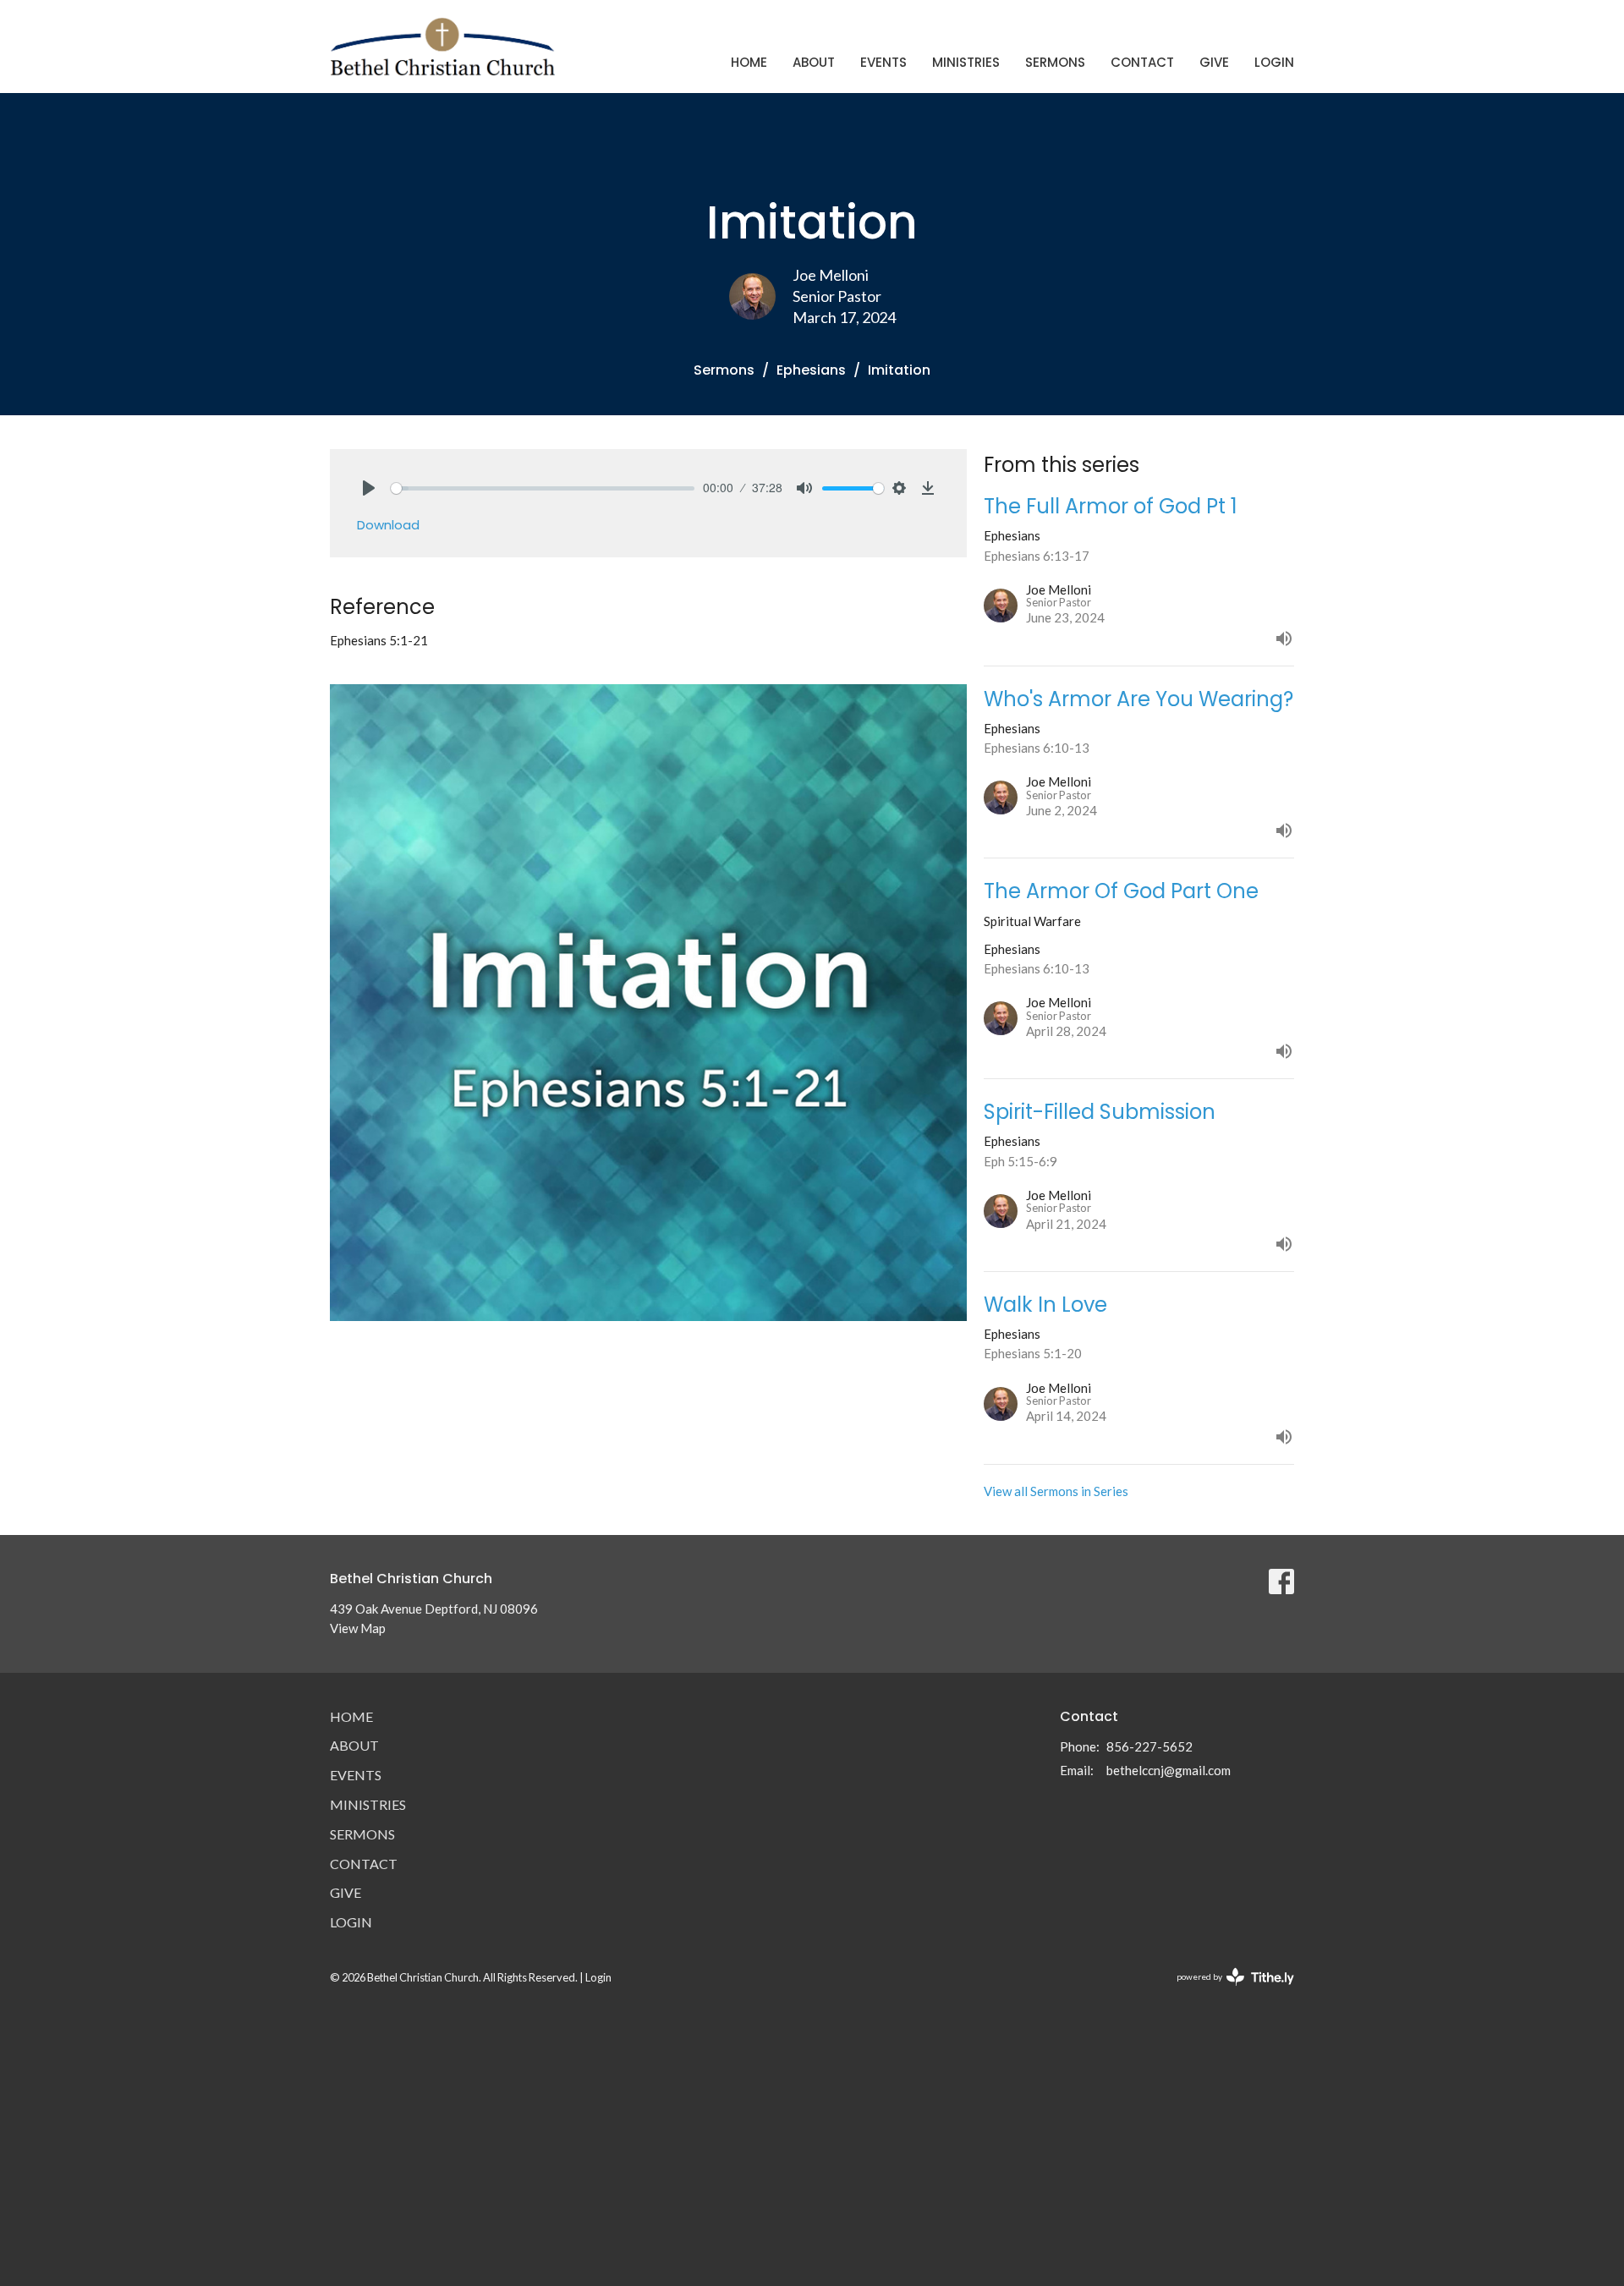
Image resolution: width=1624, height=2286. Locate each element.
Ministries (966, 62)
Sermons (1055, 62)
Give (1214, 62)
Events (883, 62)
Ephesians (811, 370)
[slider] (543, 488)
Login (1274, 62)
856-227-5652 (1149, 1746)
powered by (1227, 1991)
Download (388, 525)
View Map (358, 1628)
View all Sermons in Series (1056, 1491)
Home (749, 62)
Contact (1142, 62)
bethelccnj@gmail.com (1169, 1770)
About (814, 62)
